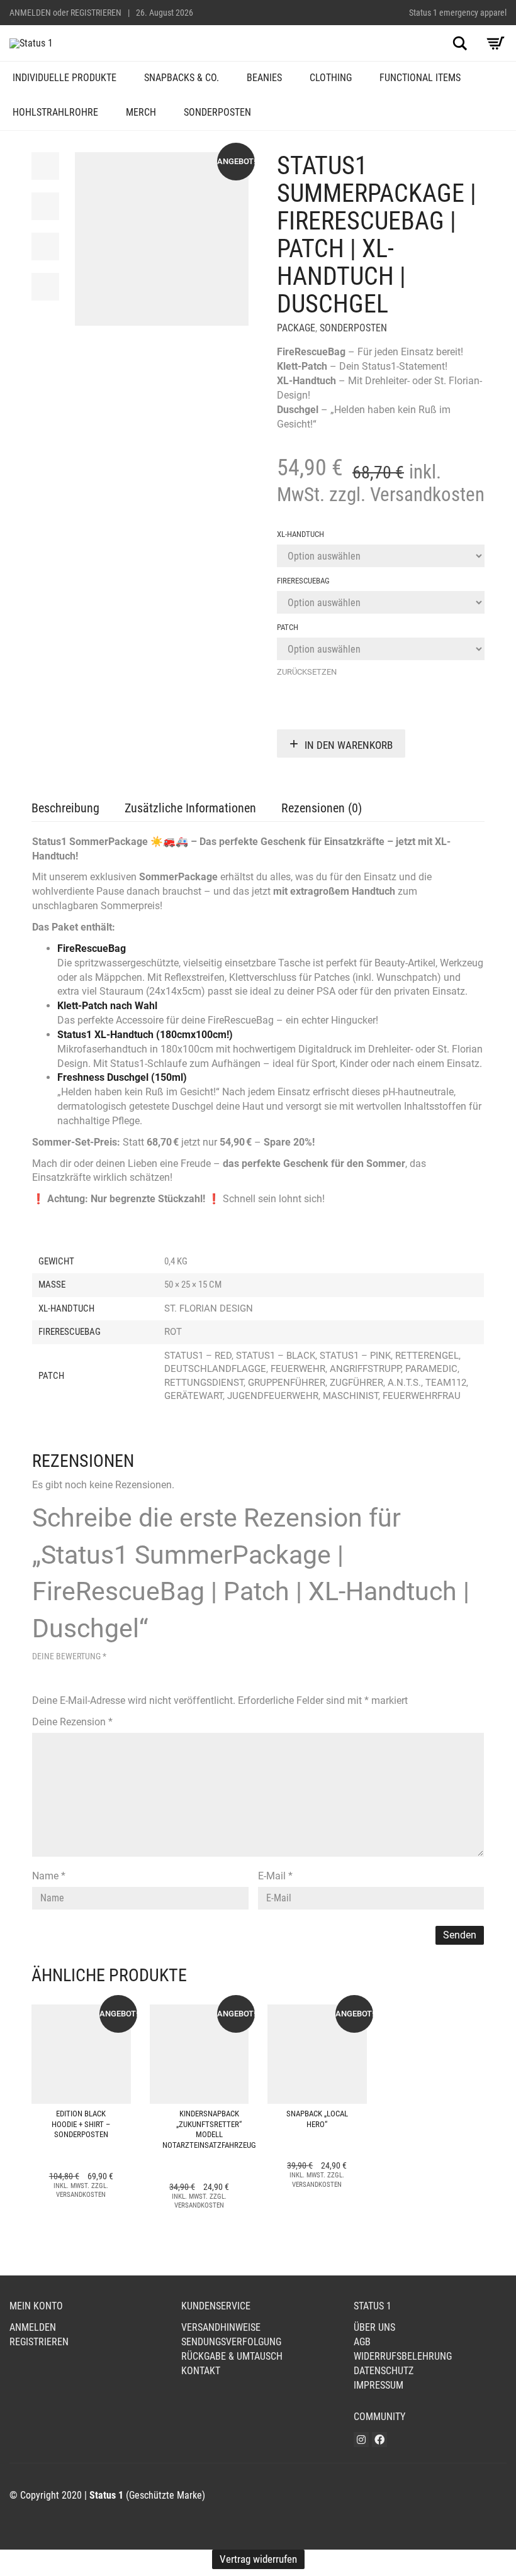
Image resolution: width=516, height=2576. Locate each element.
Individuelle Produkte (64, 78)
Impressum (379, 2385)
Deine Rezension (72, 1722)
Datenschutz (384, 2371)
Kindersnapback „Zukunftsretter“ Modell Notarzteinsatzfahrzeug (209, 2130)
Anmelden (30, 13)
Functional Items (420, 78)
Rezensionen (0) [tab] (322, 808)
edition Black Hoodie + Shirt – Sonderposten (81, 2124)
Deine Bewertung (69, 1656)
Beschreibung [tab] (65, 808)
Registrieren (96, 13)
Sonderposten (217, 112)
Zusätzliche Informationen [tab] (190, 808)
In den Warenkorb (349, 745)
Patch (288, 627)
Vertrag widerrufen (258, 2559)
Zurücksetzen (307, 672)
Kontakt (201, 2371)
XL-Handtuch (300, 534)
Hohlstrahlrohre (55, 112)
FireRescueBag (303, 581)
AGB (362, 2342)
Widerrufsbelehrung (403, 2356)
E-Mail (275, 1876)
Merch (141, 112)
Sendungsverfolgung (231, 2342)
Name (49, 1876)
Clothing (331, 78)
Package (296, 328)
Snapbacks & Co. (182, 78)
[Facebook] (379, 2440)
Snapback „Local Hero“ (317, 2119)
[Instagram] (361, 2440)
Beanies (264, 78)
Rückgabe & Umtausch (232, 2356)
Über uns (374, 2327)
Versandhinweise (221, 2327)
